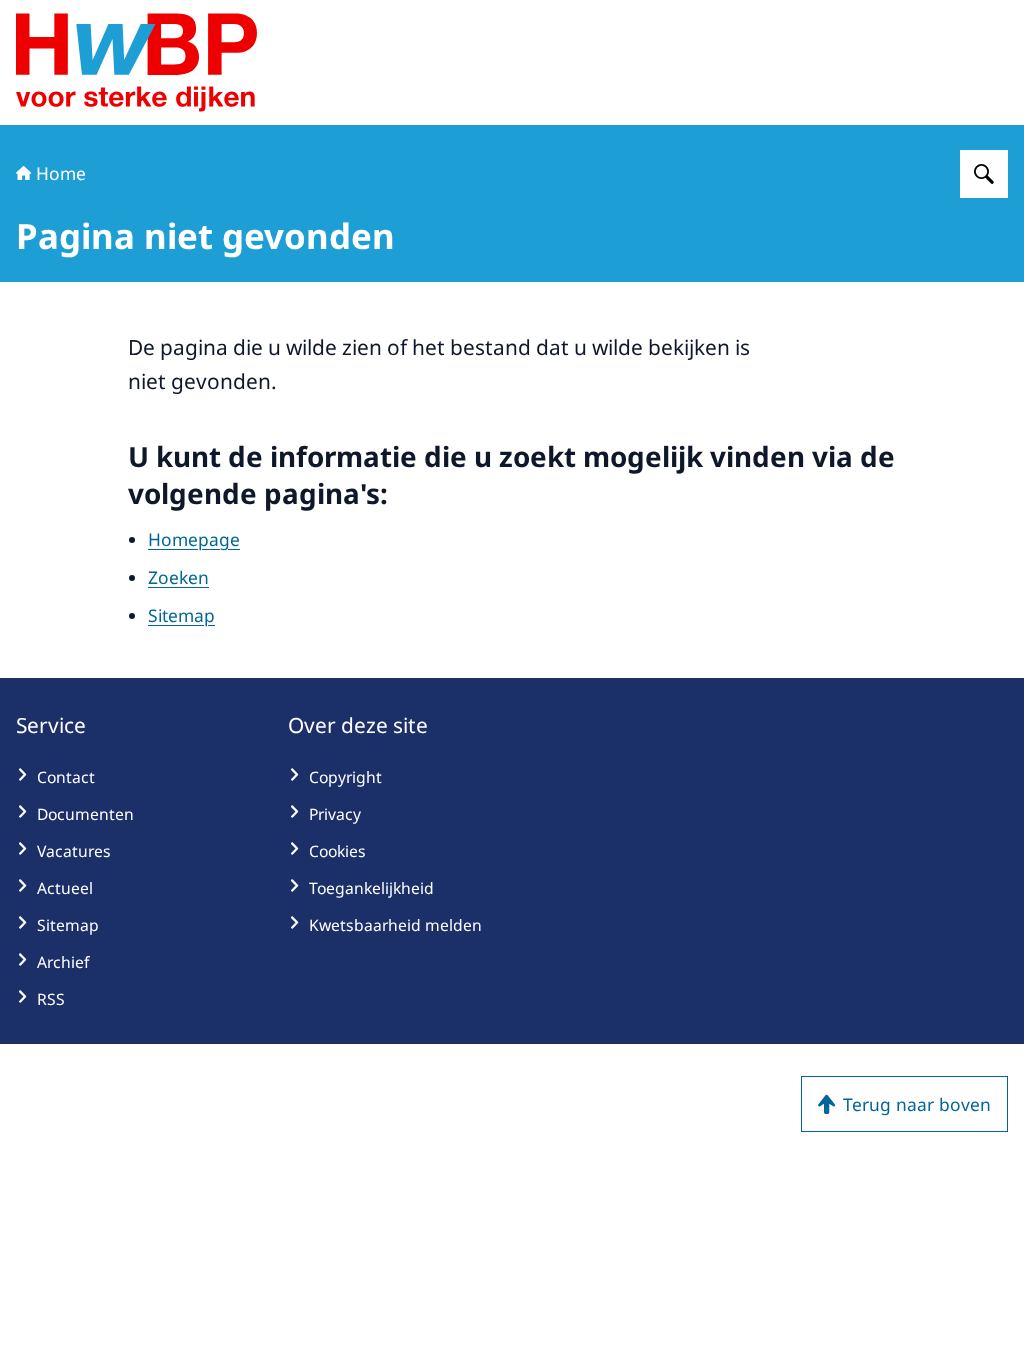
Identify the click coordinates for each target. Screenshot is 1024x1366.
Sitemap (181, 615)
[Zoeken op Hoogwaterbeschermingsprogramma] (984, 174)
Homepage (194, 539)
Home (61, 173)
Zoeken (178, 577)
